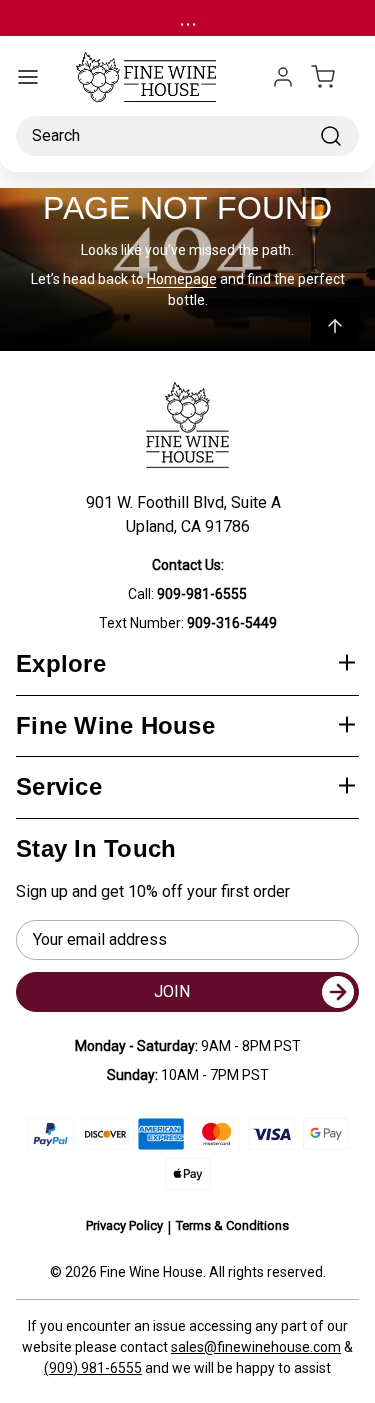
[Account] (283, 77)
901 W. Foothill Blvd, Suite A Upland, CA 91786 (187, 514)
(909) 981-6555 (93, 1368)
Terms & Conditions (232, 1225)
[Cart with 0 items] (335, 77)
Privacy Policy (124, 1225)
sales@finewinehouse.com (256, 1347)
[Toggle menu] (28, 77)
